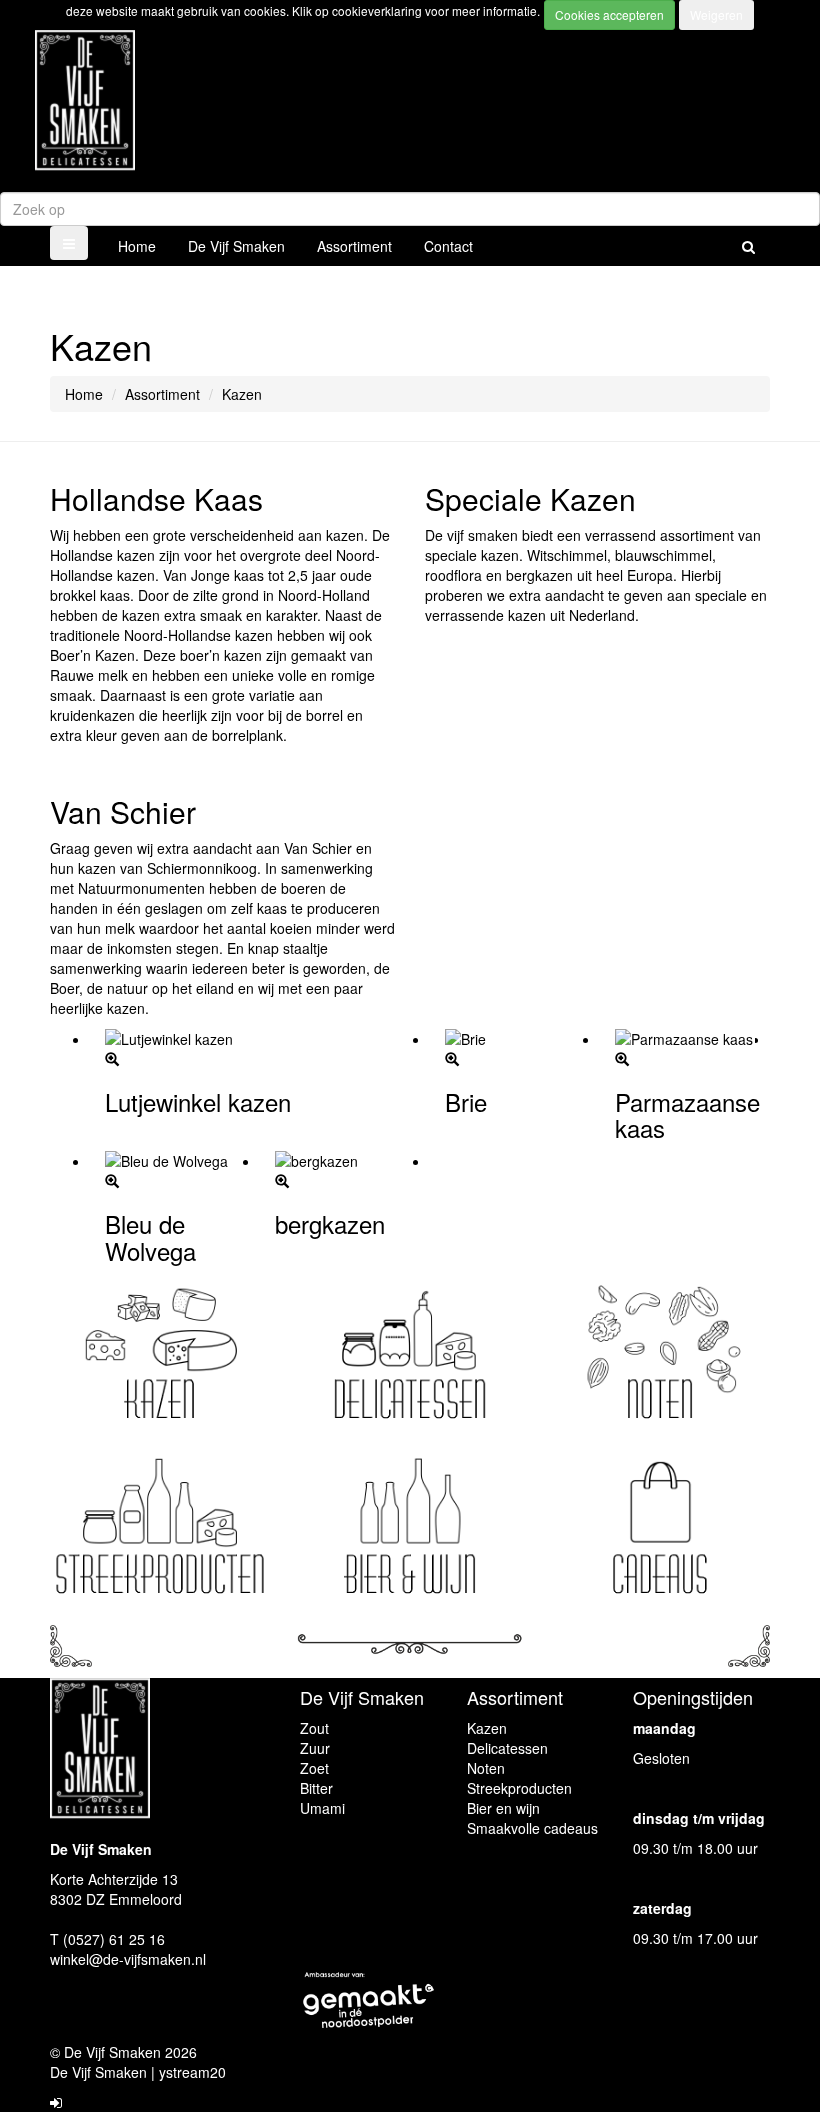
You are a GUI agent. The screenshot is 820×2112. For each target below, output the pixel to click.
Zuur (315, 1748)
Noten (486, 1768)
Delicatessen (507, 1748)
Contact (448, 246)
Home (137, 246)
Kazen (487, 1728)
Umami (322, 1808)
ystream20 (192, 2072)
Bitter (316, 1788)
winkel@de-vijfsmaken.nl (128, 1959)
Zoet (314, 1768)
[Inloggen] (56, 2102)
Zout (314, 1728)
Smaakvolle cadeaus (532, 1828)
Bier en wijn (503, 1808)
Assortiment (354, 246)
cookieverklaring (378, 10)
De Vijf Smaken (236, 246)
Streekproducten (519, 1788)
